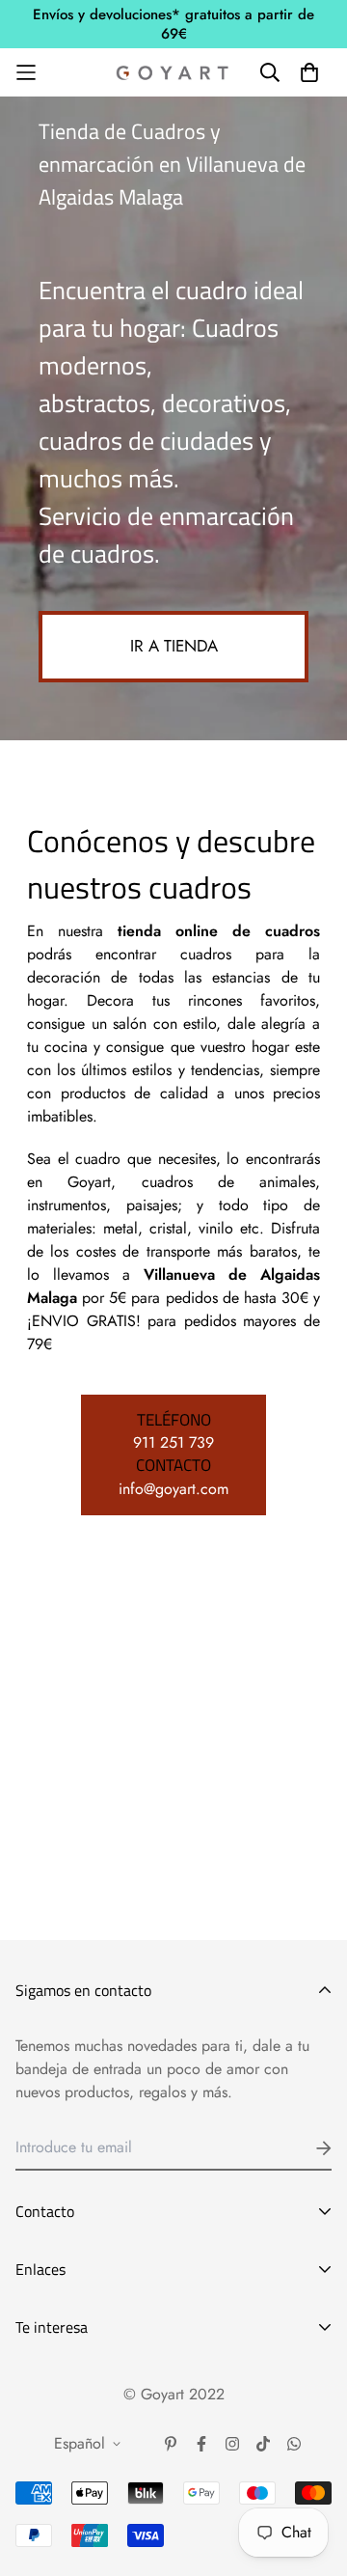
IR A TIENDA (174, 646)
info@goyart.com (173, 1489)
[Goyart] (173, 72)
